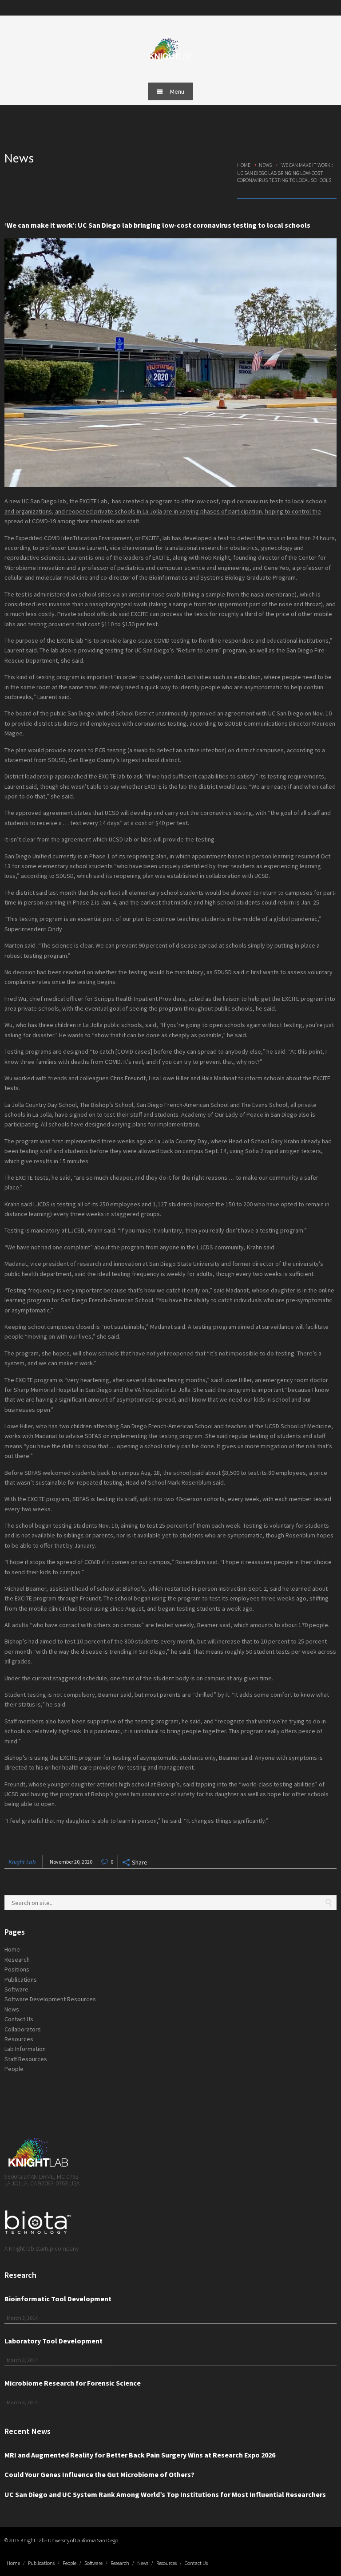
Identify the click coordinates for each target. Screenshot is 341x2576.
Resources (19, 2039)
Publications (21, 1979)
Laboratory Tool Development (54, 2341)
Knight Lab (22, 1862)
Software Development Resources (50, 1999)
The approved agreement (39, 813)
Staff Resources (26, 2059)
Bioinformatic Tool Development (58, 2299)
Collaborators (23, 2029)
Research (17, 1960)
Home (244, 165)
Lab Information (25, 2049)
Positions (17, 1969)
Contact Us (19, 2019)
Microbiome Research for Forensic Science (73, 2383)
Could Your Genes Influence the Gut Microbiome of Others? (99, 2474)
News (265, 165)
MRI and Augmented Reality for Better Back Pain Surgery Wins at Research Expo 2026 (140, 2455)
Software (16, 1989)
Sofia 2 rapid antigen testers (283, 1151)
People (14, 2069)
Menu (177, 91)
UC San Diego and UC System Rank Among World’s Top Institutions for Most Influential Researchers (165, 2494)
